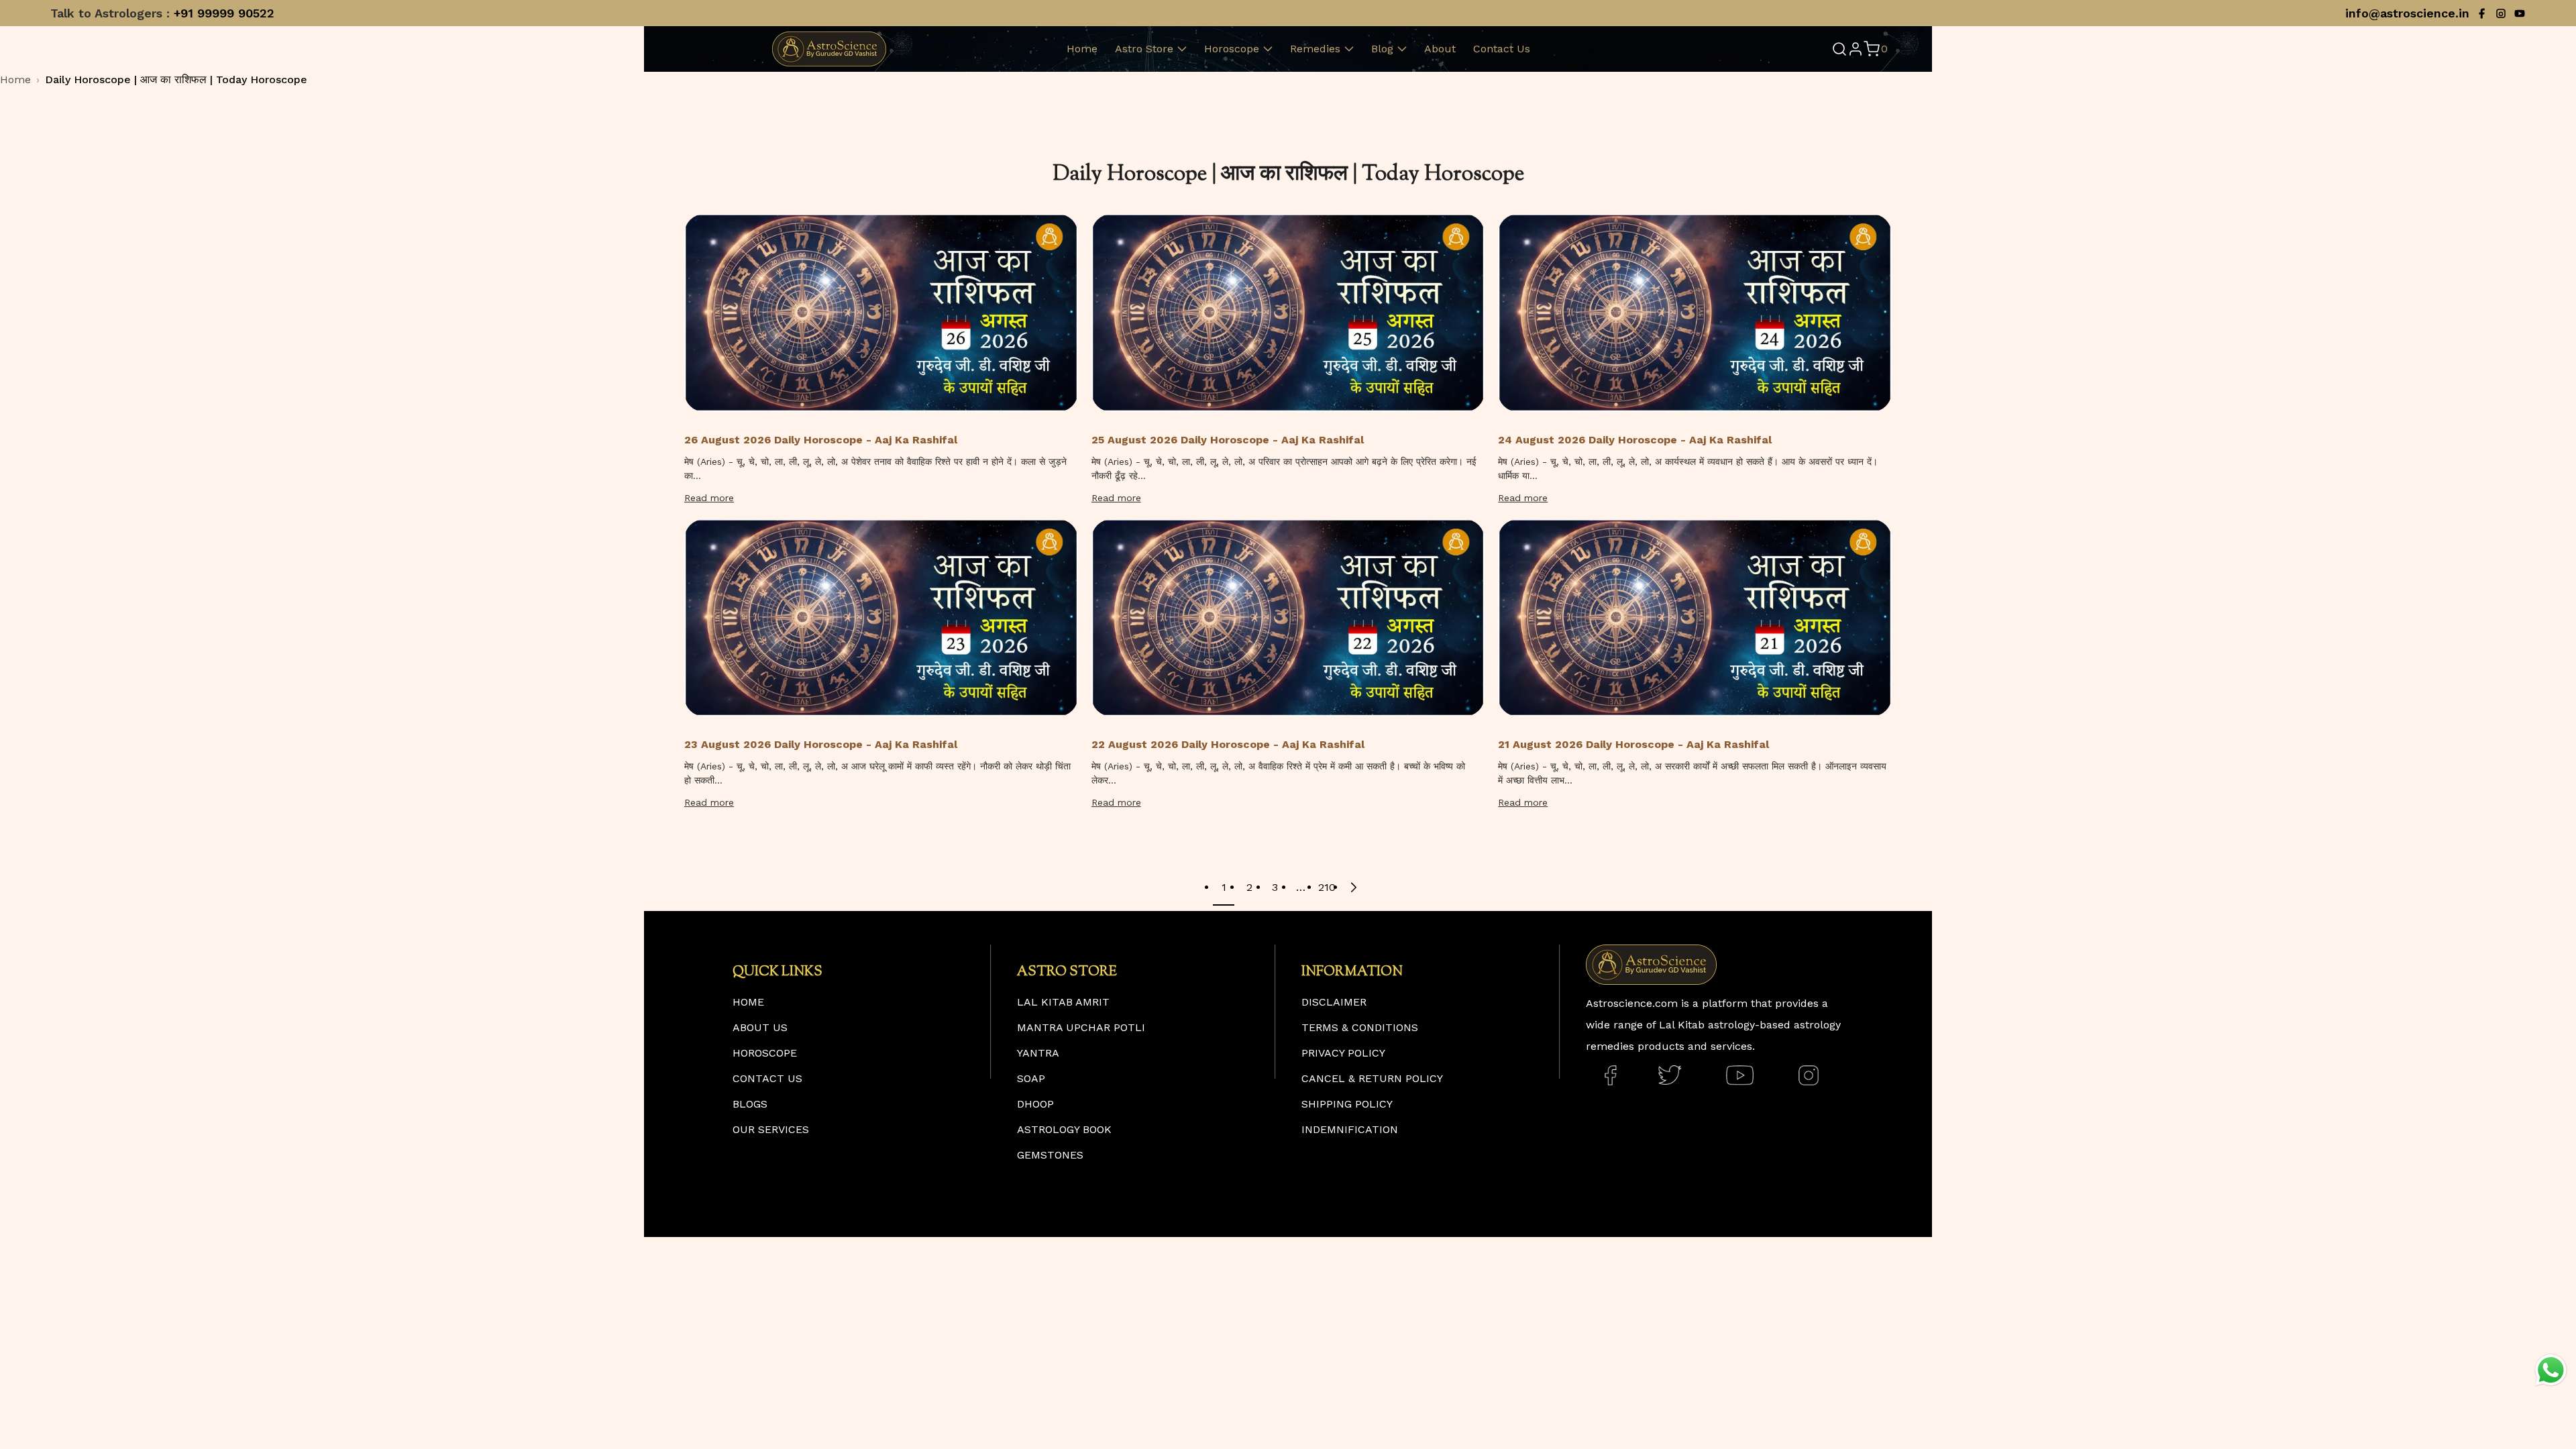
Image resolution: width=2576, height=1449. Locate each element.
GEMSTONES (1050, 1155)
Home (1082, 49)
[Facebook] (2482, 13)
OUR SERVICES (771, 1129)
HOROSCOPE (765, 1053)
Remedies (1315, 49)
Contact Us (1502, 49)
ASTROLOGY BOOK (1064, 1129)
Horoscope (1232, 49)
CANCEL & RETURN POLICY (1372, 1078)
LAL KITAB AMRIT (1063, 1002)
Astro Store (1144, 49)
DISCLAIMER (1334, 1002)
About (1440, 49)
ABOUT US (760, 1027)
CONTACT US (767, 1078)
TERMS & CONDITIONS (1360, 1027)
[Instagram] (2501, 13)
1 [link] (1224, 887)
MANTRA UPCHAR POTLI (1081, 1027)
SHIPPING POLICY (1347, 1104)
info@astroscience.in (2407, 13)
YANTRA (1038, 1053)
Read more (709, 498)
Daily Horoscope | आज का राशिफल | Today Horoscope (176, 79)
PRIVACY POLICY (1343, 1053)
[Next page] (1352, 888)
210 (1326, 887)
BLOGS (750, 1104)
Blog (1382, 49)
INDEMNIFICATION (1350, 1129)
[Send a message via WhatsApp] (2551, 1370)
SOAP (1031, 1078)
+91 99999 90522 (224, 13)
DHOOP (1035, 1104)
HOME (748, 1002)
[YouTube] (2520, 13)
